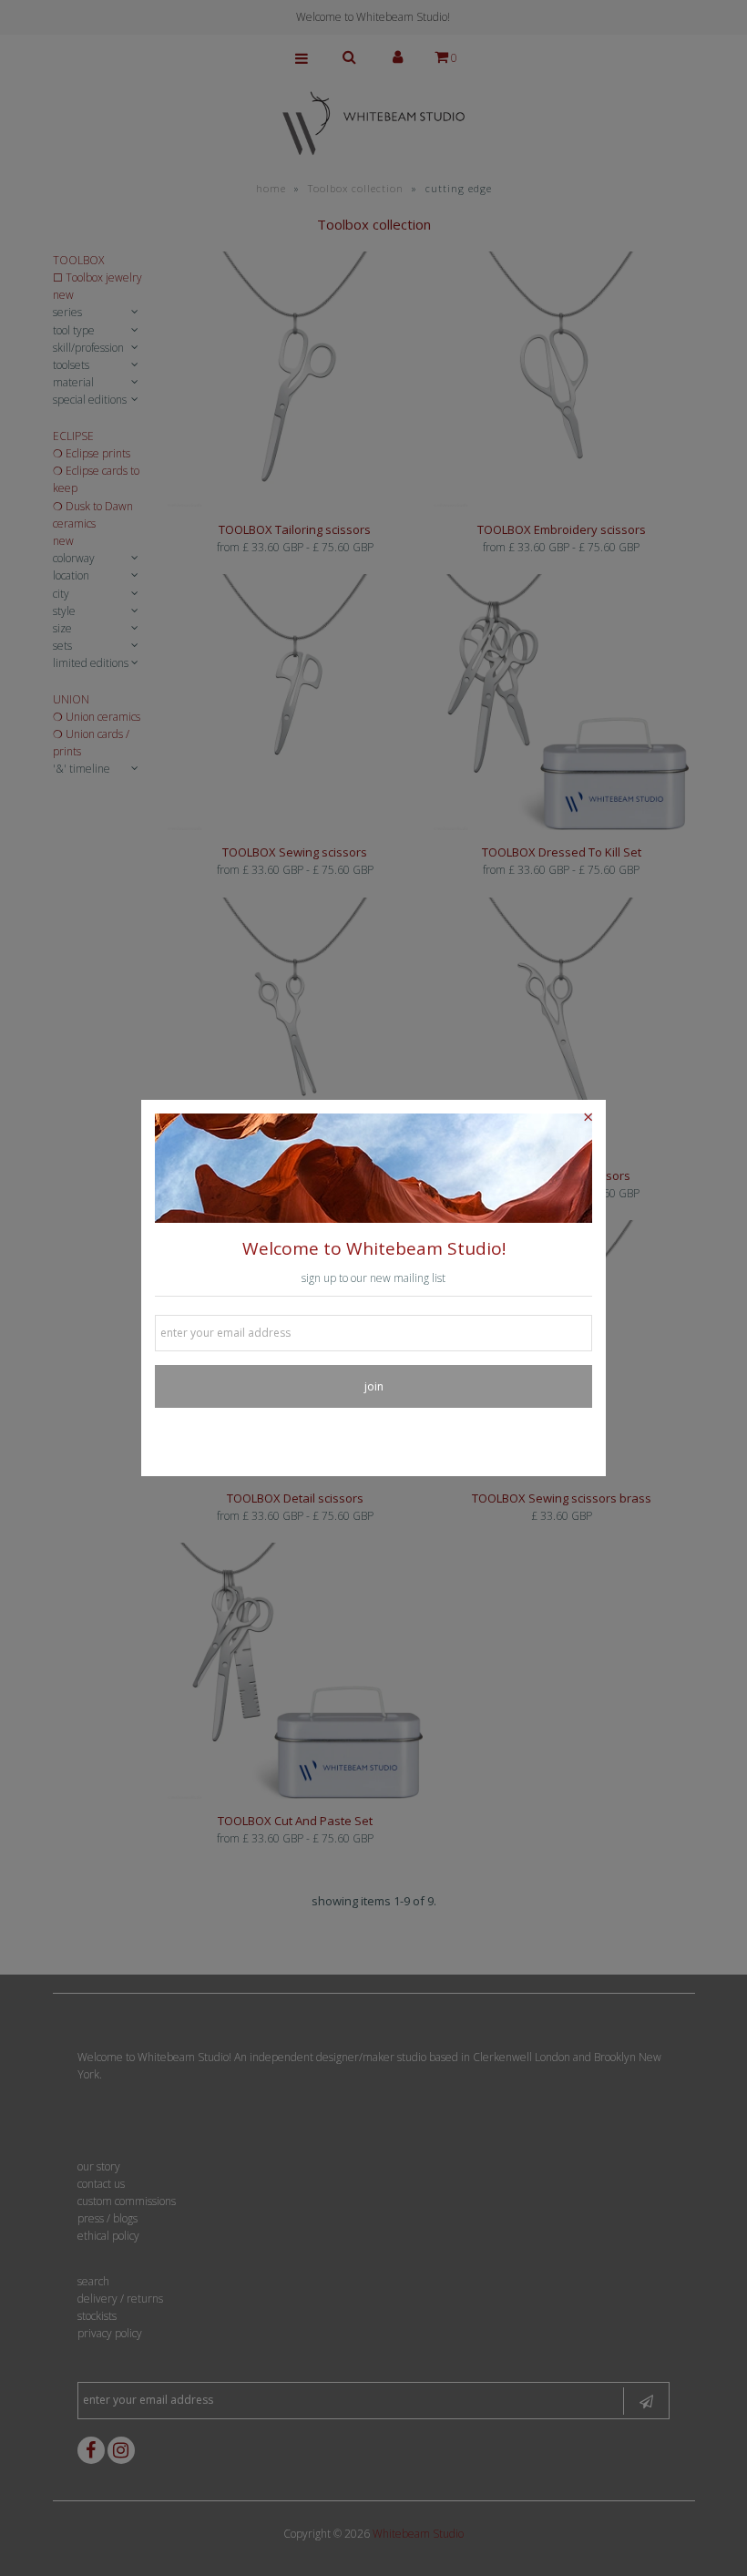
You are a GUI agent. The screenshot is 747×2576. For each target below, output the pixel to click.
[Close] (588, 1118)
